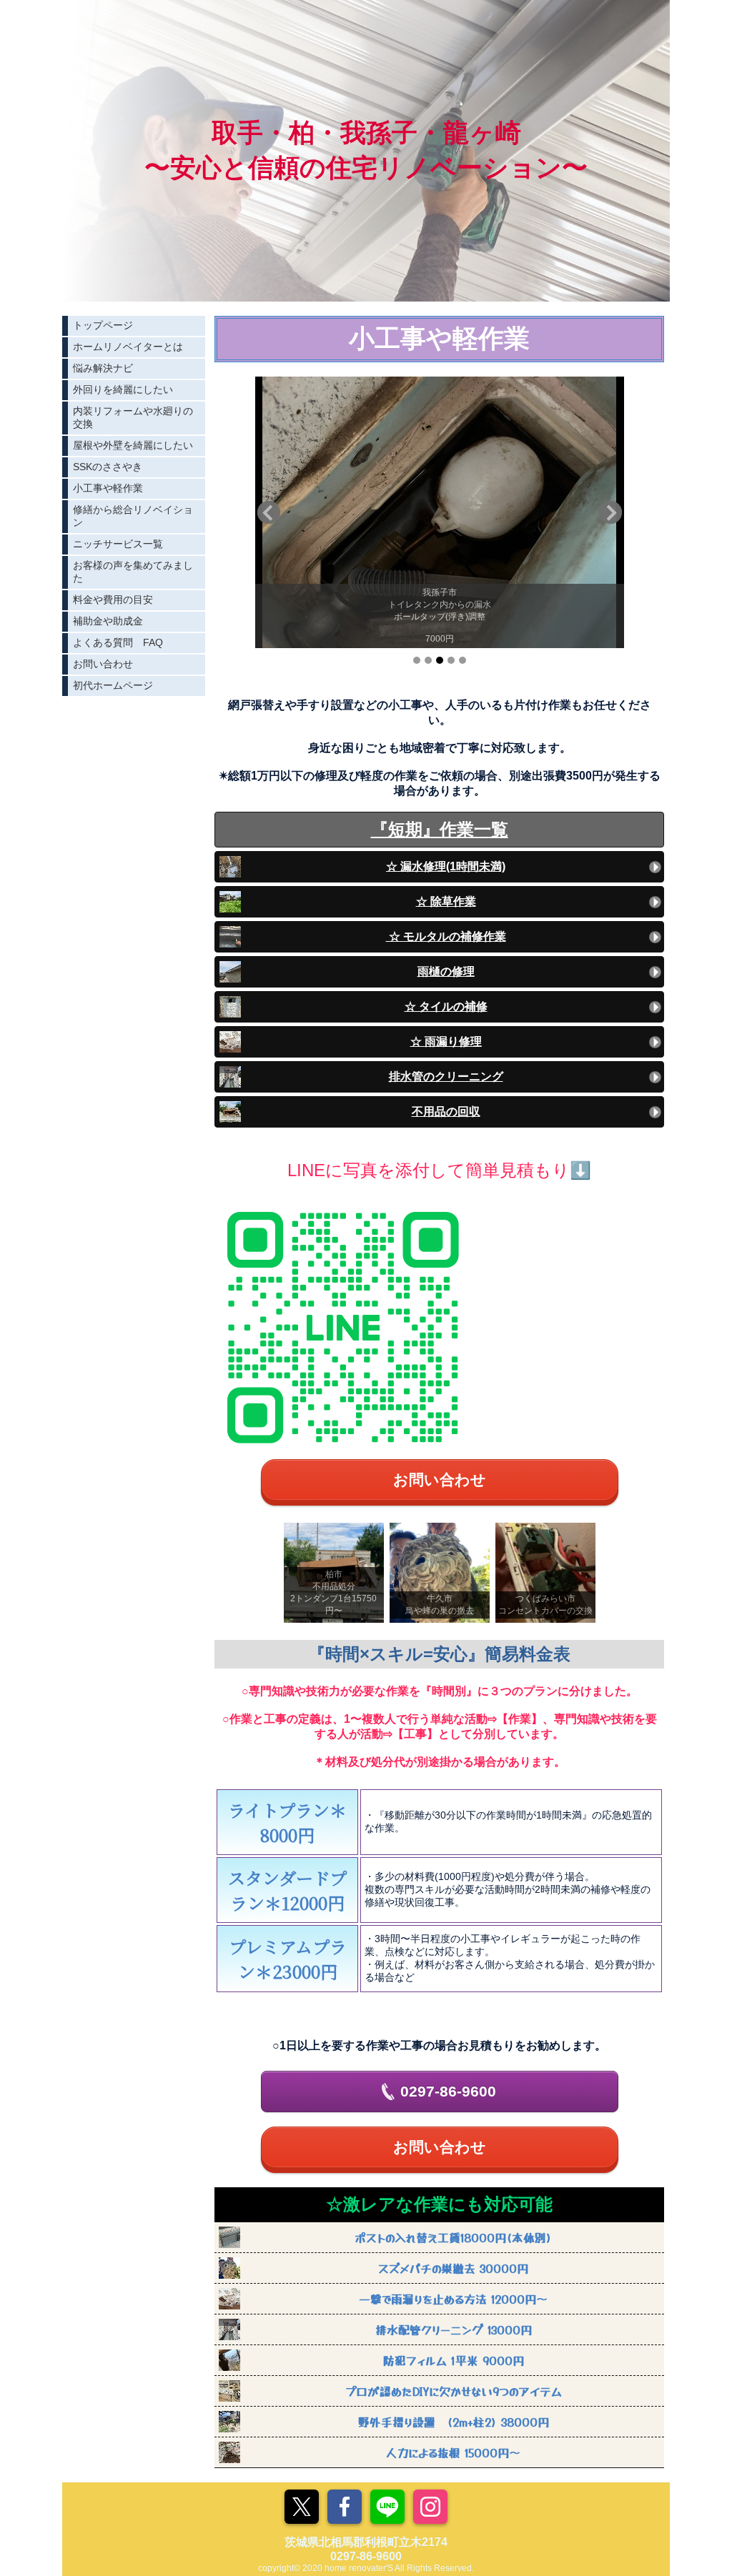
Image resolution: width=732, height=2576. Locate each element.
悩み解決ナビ (103, 368)
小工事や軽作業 (108, 488)
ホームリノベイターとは (128, 347)
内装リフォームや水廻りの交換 (133, 417)
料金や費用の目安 (113, 600)
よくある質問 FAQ (118, 642)
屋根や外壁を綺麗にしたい (133, 445)
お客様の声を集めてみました (133, 572)
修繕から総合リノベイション (133, 516)
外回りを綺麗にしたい (123, 389)
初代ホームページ (113, 685)
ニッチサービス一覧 (118, 544)
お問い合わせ (103, 664)
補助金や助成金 (108, 621)
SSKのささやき (108, 467)
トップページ (103, 325)
